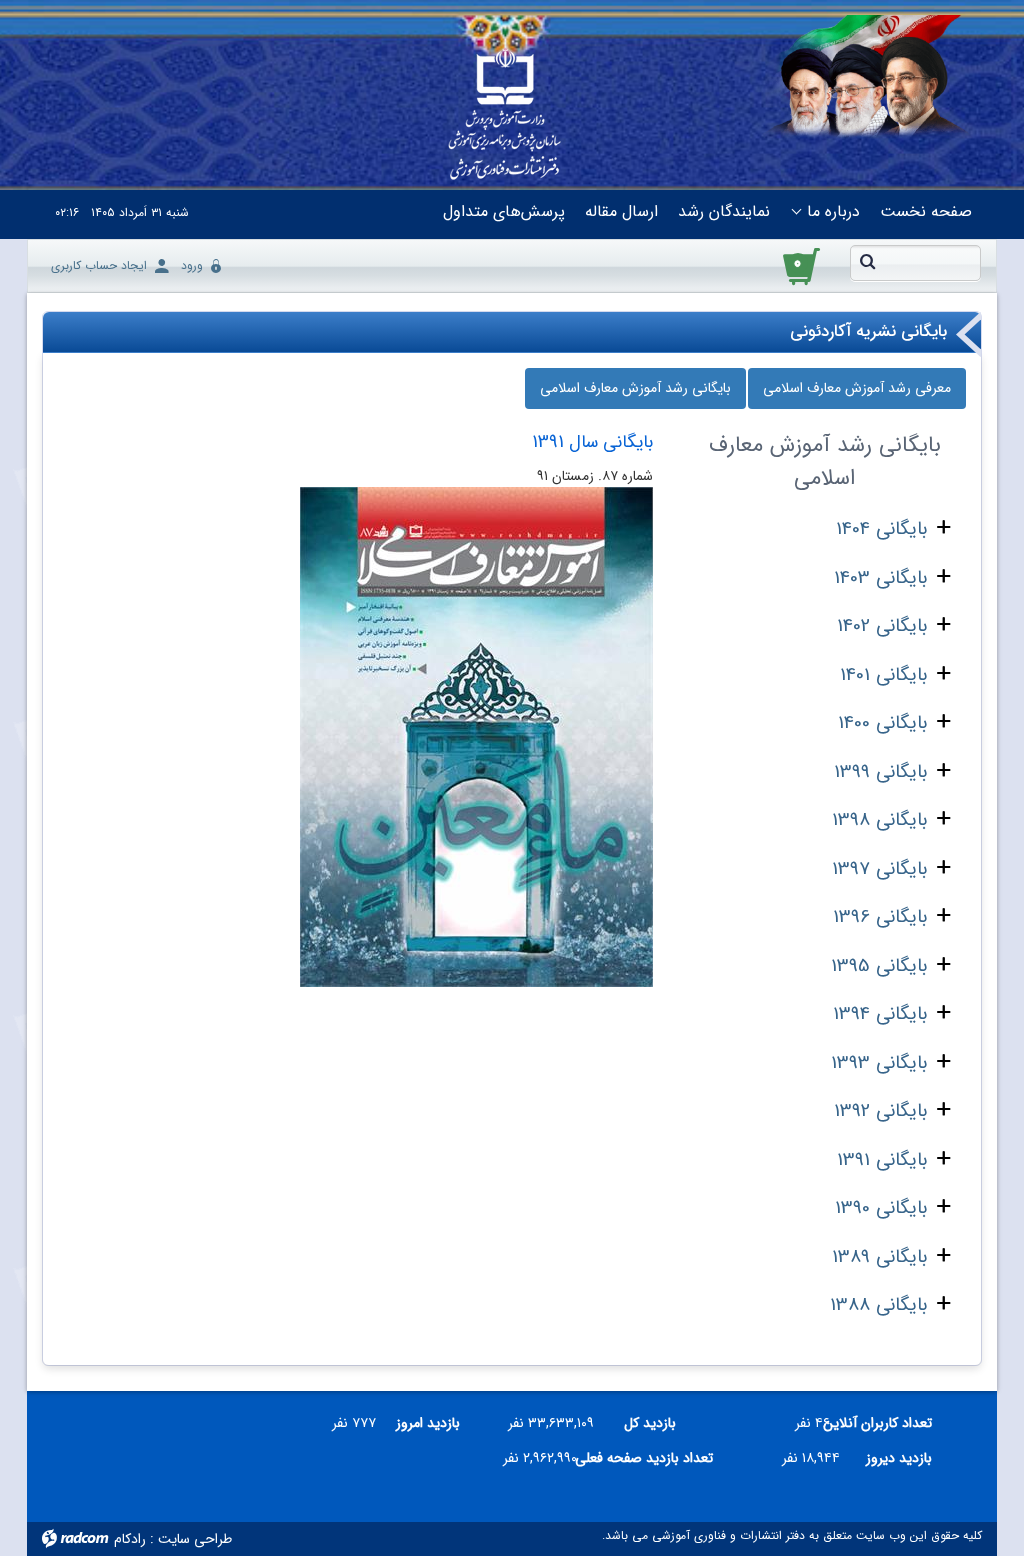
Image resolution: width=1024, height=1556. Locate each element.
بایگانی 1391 (882, 1160)
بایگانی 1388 (878, 1305)
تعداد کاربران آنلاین (888, 1423)
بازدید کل (650, 1423)
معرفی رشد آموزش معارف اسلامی (857, 388)
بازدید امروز (428, 1423)
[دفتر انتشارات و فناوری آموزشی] (504, 116)
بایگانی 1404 (881, 529)
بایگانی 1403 (880, 578)
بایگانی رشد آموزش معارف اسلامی (635, 388)
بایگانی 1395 (879, 966)
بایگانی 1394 (880, 1014)
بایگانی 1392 (880, 1111)
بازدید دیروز (899, 1458)
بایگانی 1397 (879, 869)
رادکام (130, 1539)
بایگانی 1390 (881, 1208)
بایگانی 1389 (879, 1257)
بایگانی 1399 (880, 772)
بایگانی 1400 (882, 723)
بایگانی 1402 (882, 626)
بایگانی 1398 (879, 820)
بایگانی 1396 (880, 917)
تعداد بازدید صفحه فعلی (652, 1458)
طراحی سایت (195, 1539)
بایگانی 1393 (879, 1063)
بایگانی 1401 (883, 675)
